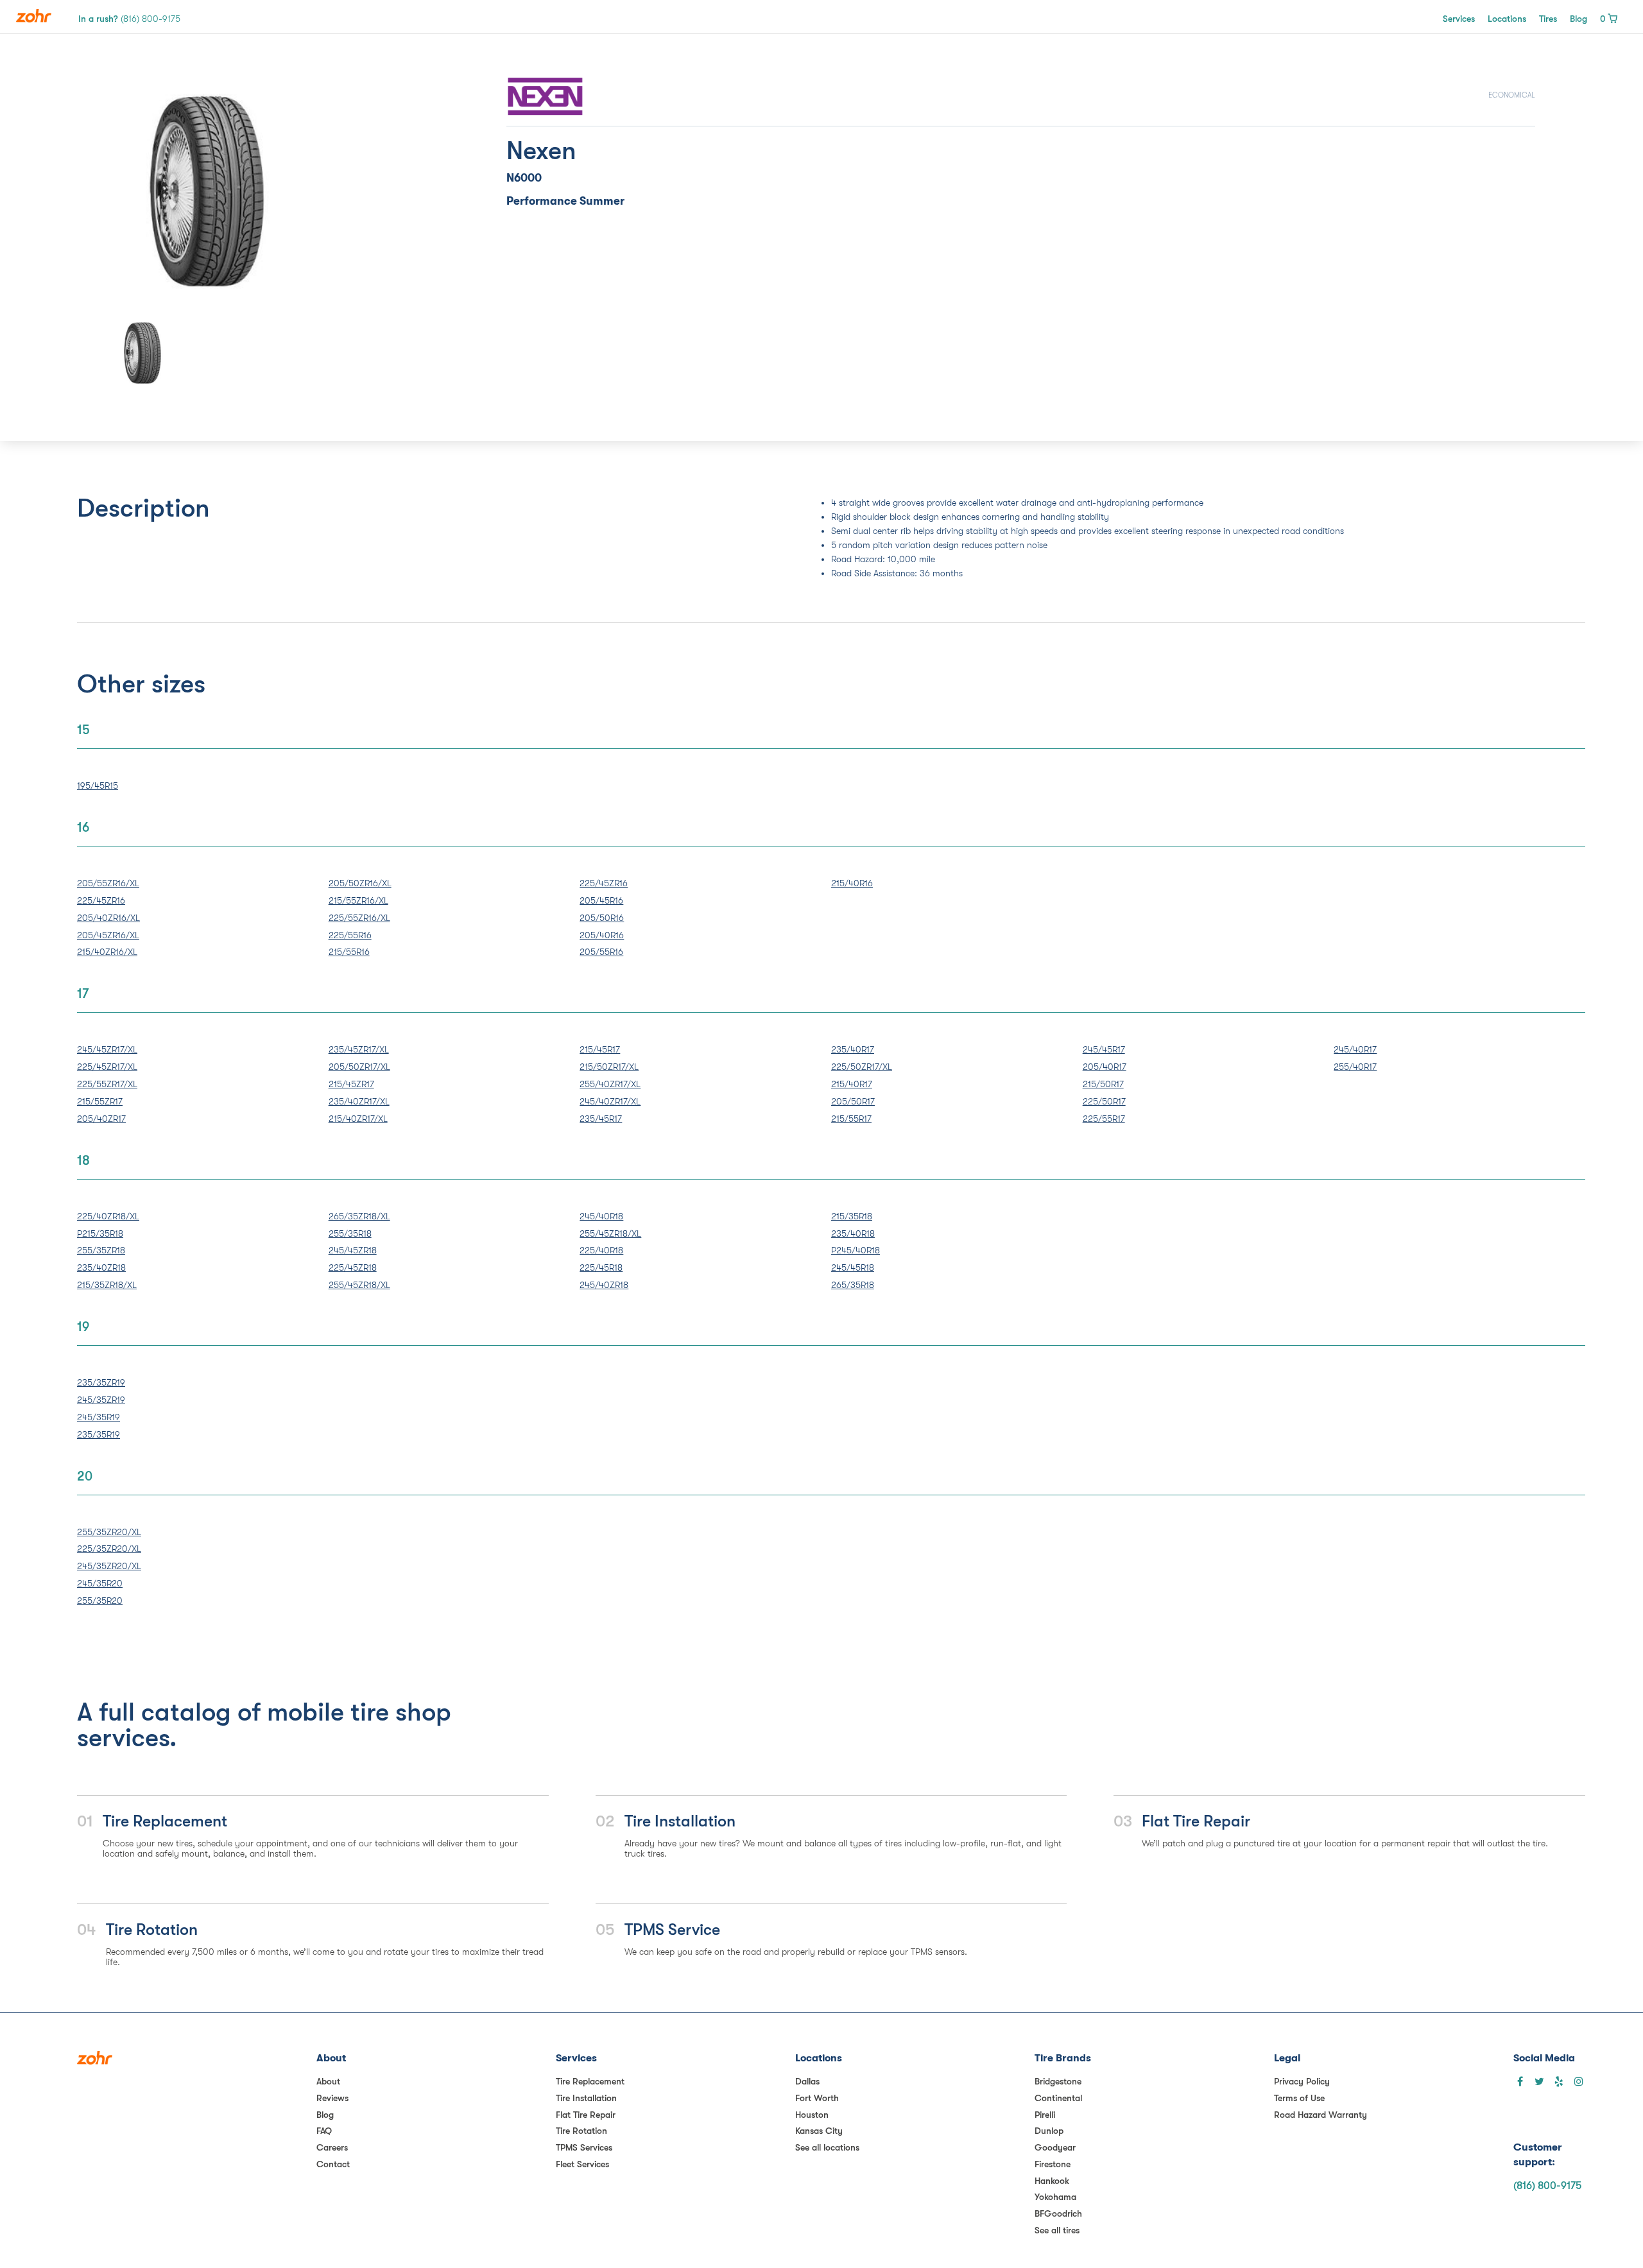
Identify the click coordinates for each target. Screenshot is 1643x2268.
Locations (1507, 19)
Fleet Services (582, 2164)
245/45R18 (853, 1267)
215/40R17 (852, 1084)
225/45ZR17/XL (107, 1067)
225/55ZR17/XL (107, 1084)
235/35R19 (99, 1434)
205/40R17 (1105, 1067)
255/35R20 (100, 1601)
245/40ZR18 (604, 1285)
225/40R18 (601, 1250)
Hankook (1052, 2181)
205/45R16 (601, 900)
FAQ (324, 2131)
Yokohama (1055, 2197)
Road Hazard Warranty (1320, 2115)
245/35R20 (100, 1583)
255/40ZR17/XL (610, 1084)
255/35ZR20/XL (109, 1532)
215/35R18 (852, 1216)
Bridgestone (1058, 2081)
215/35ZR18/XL (107, 1285)
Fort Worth (817, 2098)
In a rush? (129, 19)
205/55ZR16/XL (108, 883)
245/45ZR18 (353, 1250)
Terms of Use (1299, 2098)
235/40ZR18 (101, 1267)
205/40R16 (602, 935)
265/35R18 (853, 1285)
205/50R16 (602, 918)
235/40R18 (853, 1233)
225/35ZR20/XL (109, 1549)
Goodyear (1055, 2147)
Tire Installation (586, 2098)
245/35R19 (99, 1417)
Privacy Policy (1302, 2081)
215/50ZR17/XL (609, 1067)
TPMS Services (584, 2147)
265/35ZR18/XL (359, 1216)
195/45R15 (98, 786)
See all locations (827, 2147)
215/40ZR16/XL (107, 952)
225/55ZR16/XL (359, 918)
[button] (125, 191)
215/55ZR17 (100, 1101)
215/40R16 (852, 883)
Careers (332, 2147)
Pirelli (1045, 2115)
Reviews (332, 2098)
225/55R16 (350, 935)
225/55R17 (1104, 1119)
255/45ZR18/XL (359, 1285)
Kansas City (819, 2131)
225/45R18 (601, 1267)
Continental (1058, 2098)
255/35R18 (350, 1233)
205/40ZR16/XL (108, 918)
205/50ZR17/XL (359, 1067)
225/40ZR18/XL (108, 1216)
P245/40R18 (856, 1250)
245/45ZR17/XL (107, 1049)
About (328, 2081)
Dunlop (1049, 2131)
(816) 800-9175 (1547, 2186)
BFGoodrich (1058, 2213)
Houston (812, 2115)
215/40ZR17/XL (358, 1119)
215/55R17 (851, 1119)
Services (1459, 19)
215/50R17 (1103, 1084)
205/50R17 (853, 1101)
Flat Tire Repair (586, 2115)
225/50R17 (1104, 1101)
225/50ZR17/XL (862, 1067)
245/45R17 (1104, 1049)
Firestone (1053, 2164)
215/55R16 (349, 952)
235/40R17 (853, 1049)
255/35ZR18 (101, 1250)
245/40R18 (601, 1216)
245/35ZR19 (101, 1400)
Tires (1548, 19)
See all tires (1057, 2230)
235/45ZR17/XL (359, 1049)
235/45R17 (601, 1119)
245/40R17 (1355, 1049)
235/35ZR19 (101, 1382)
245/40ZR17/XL (610, 1101)
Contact (333, 2164)
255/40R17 (1355, 1067)
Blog (1578, 19)
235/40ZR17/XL (359, 1101)
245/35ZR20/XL (109, 1566)
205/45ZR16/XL (108, 935)
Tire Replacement (590, 2081)
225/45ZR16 (101, 900)
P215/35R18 (100, 1233)
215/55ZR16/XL (358, 900)
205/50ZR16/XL (360, 883)
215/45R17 (600, 1049)
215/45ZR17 (351, 1084)
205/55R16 (601, 952)
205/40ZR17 (101, 1119)
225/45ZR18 (353, 1267)
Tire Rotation (581, 2131)
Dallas (807, 2081)
